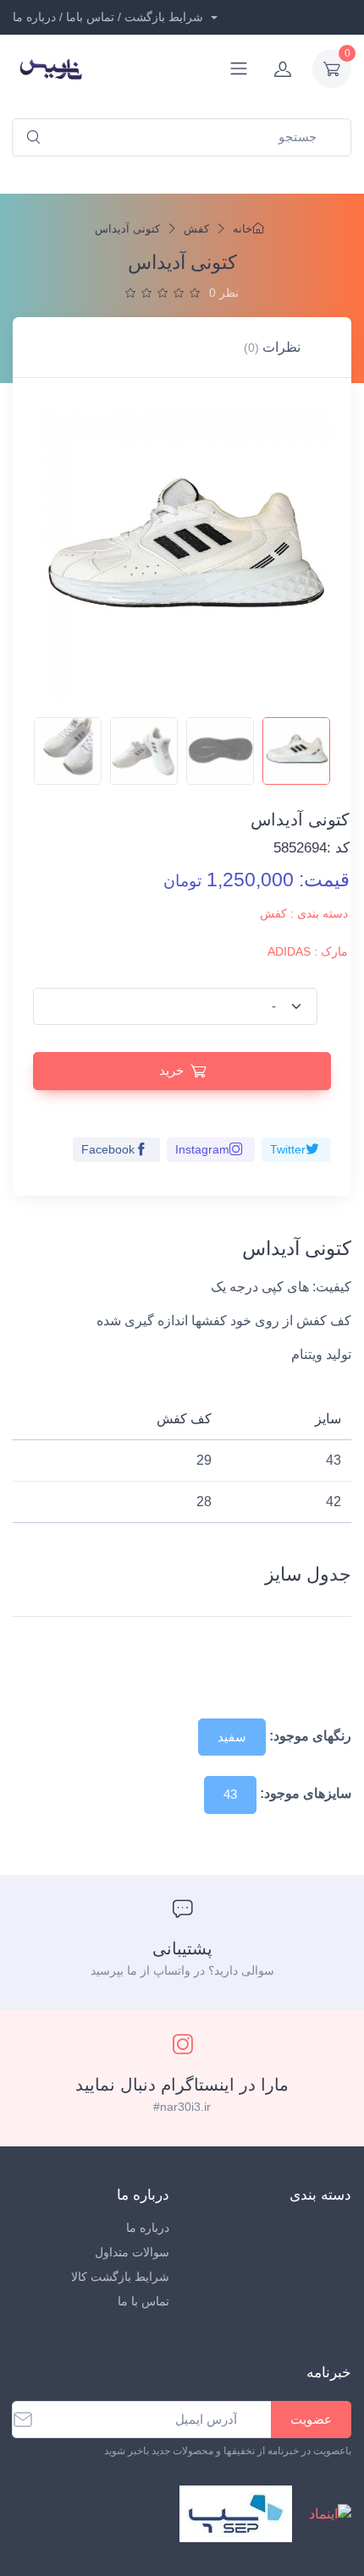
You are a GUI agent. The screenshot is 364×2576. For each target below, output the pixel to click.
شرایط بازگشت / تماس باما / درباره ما (110, 17)
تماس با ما (143, 2301)
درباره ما (148, 2228)
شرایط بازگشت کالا (120, 2277)
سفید (232, 1737)
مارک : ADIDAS (308, 951)
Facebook (108, 1149)
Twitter (288, 1149)
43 (230, 1794)
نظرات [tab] (272, 347)
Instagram (202, 1149)
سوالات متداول (132, 2252)
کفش (196, 229)
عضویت (311, 2419)
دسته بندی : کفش (304, 913)
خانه (243, 229)
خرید (171, 1070)
